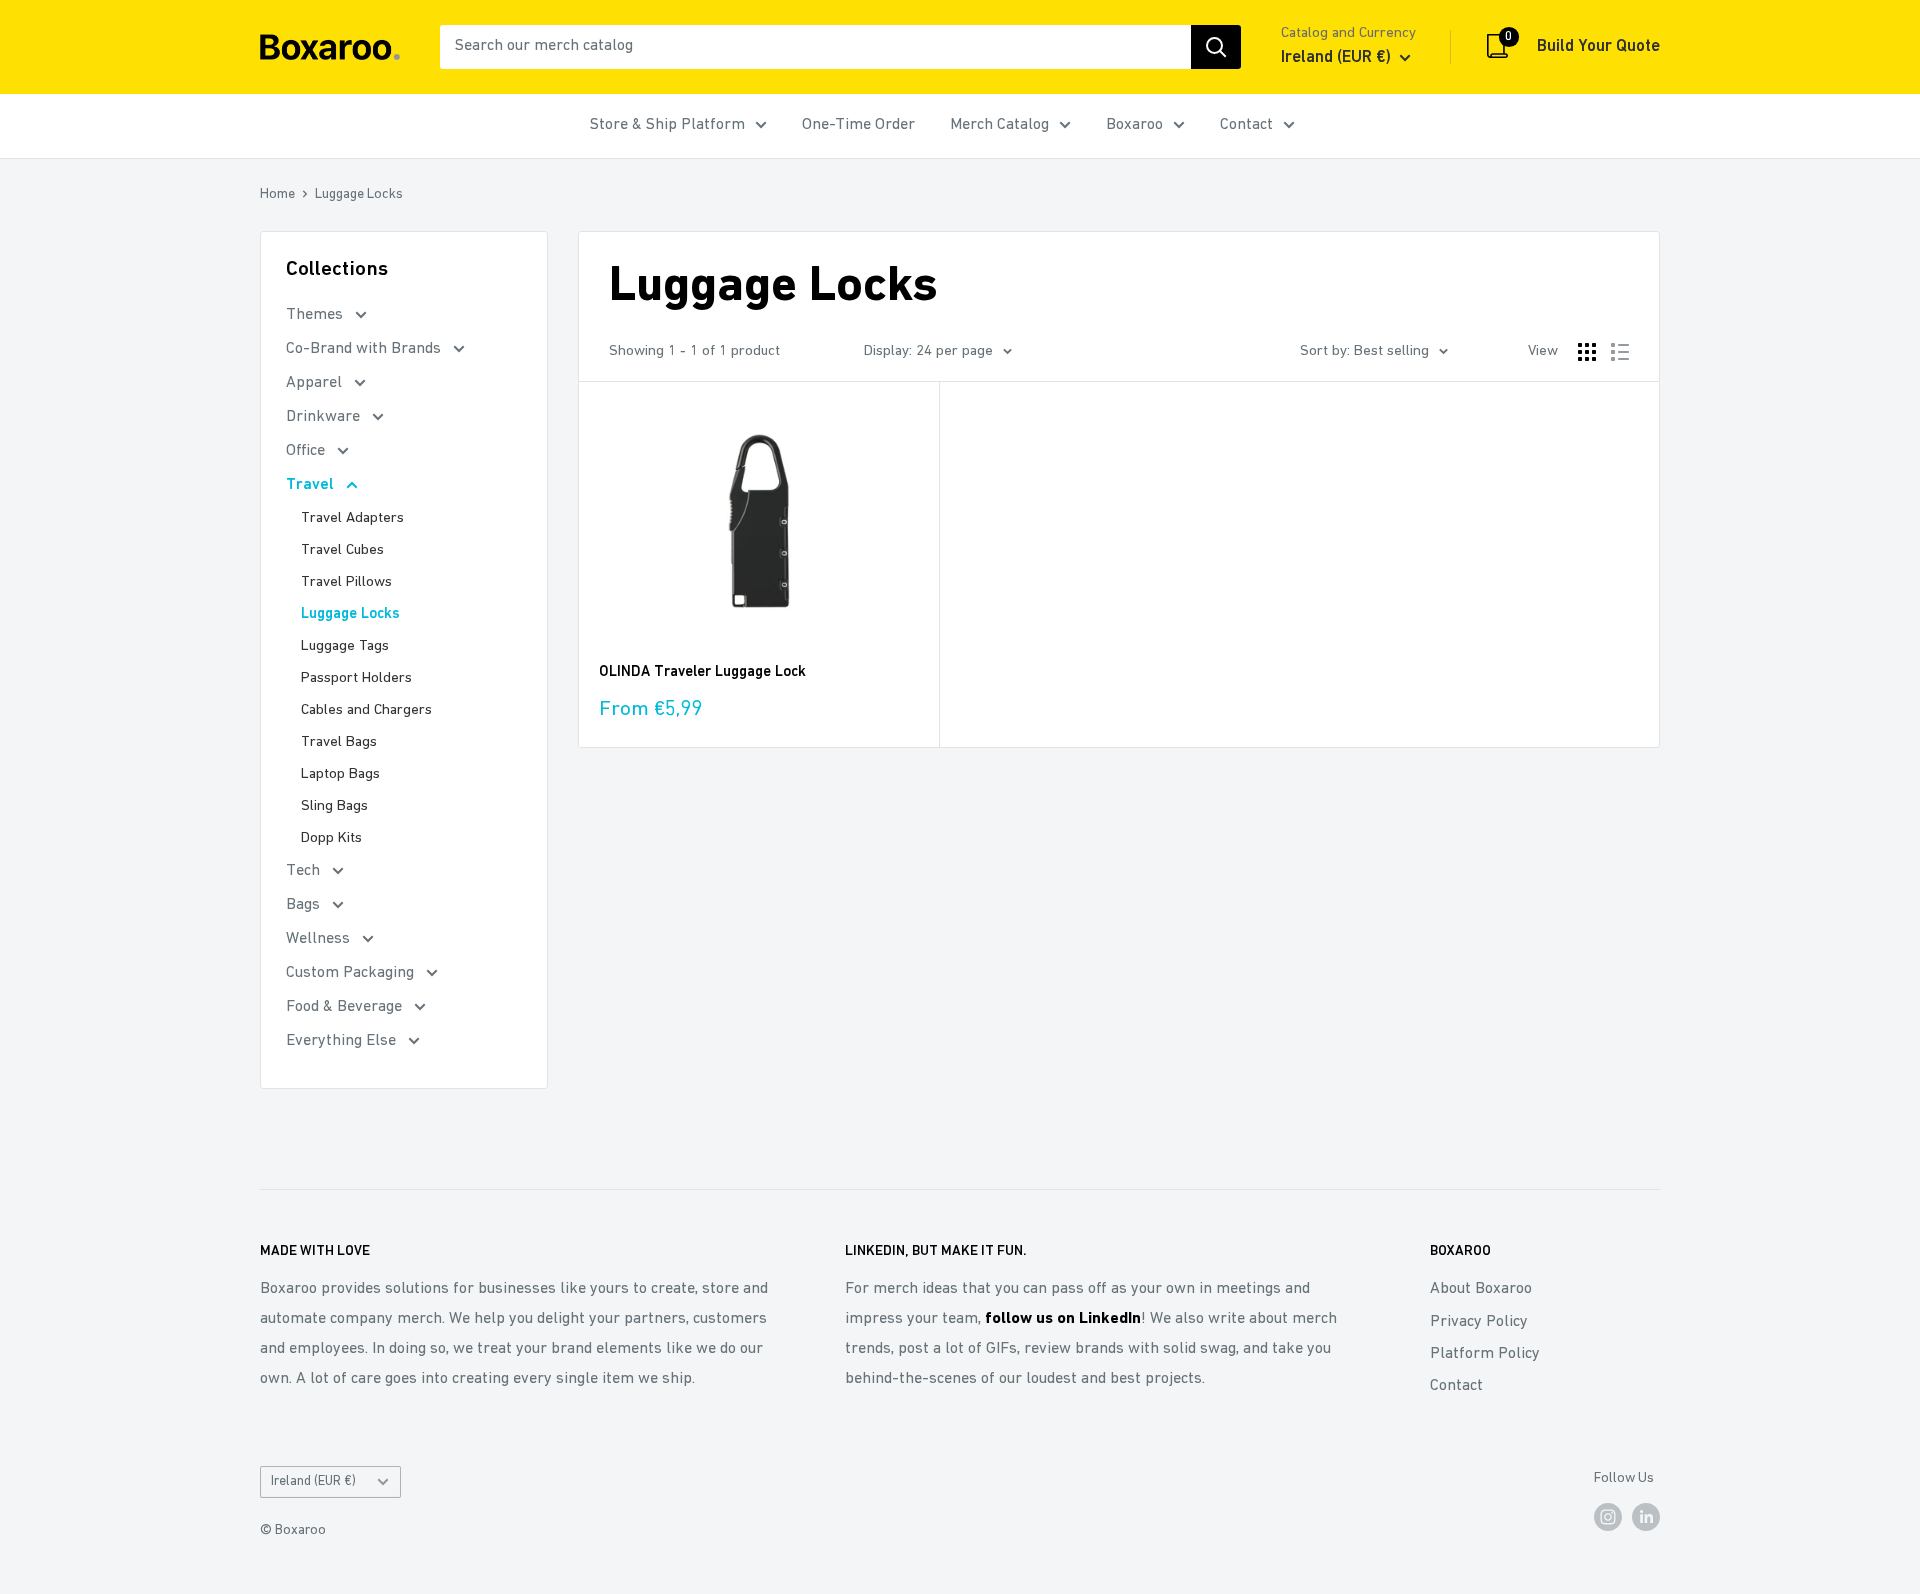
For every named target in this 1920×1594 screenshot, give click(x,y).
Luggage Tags (345, 646)
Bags (305, 905)
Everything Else (343, 1041)
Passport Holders (356, 678)
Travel (312, 485)
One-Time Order (858, 125)
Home (277, 194)
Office (307, 451)
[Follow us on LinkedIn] (1646, 1517)
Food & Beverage (346, 1007)
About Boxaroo (1481, 1289)
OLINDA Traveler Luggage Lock (702, 672)
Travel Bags (339, 742)
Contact (1246, 125)
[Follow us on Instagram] (1608, 1517)
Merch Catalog (999, 125)
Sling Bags (334, 806)
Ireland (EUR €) (313, 1481)
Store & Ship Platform (667, 125)
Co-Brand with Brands (365, 349)
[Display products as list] (1620, 352)
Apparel (316, 383)
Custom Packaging (352, 973)
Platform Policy (1485, 1354)
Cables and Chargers (366, 710)
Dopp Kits (331, 838)
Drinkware (325, 417)
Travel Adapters (352, 518)
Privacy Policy (1479, 1322)
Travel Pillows (346, 582)
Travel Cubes (342, 550)
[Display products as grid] (1587, 352)
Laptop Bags (340, 774)
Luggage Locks (359, 194)
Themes (316, 315)
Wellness (320, 939)
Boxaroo (1134, 125)
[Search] (1216, 47)
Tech (305, 871)
